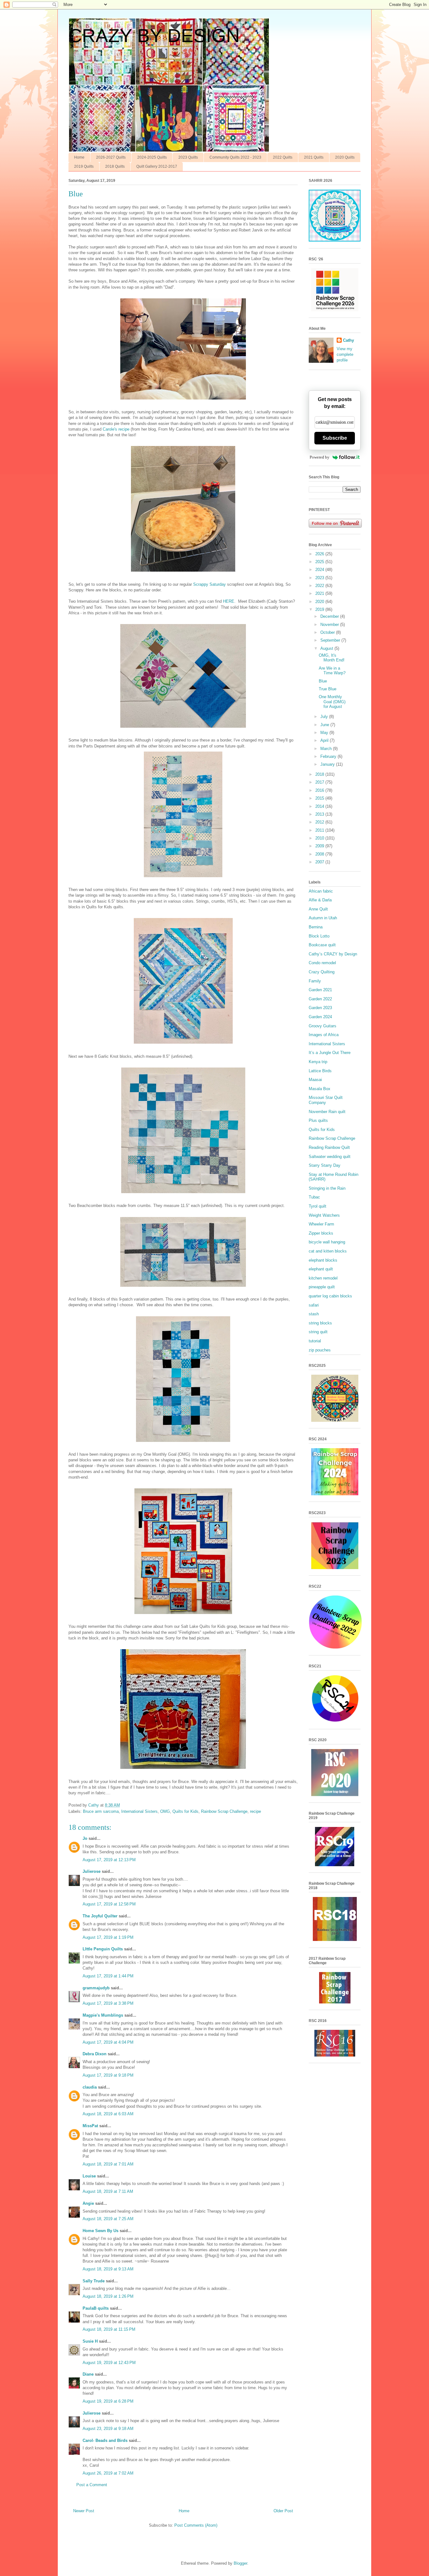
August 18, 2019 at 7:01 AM (108, 2164)
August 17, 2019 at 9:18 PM (108, 2075)
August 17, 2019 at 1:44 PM (108, 1976)
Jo (85, 1838)
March (327, 749)
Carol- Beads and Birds (105, 2440)
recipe (255, 1811)
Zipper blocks (321, 1233)
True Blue (328, 689)
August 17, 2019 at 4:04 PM (108, 2042)
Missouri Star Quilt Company (326, 1100)
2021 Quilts (314, 157)
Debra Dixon (95, 2054)
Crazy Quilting (322, 972)
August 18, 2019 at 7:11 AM (108, 2191)
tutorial (315, 1341)
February (329, 756)
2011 (320, 830)
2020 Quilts (345, 157)
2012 (320, 822)
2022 (320, 586)
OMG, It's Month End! (332, 658)
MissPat (90, 2126)
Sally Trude (94, 2281)
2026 (320, 554)
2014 (320, 806)
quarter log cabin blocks (330, 1296)
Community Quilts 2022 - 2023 (235, 157)
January (328, 764)
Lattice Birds (320, 1071)
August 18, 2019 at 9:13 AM (108, 2269)
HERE (229, 601)
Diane (88, 2374)
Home (79, 157)
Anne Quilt (318, 909)
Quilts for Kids (185, 1811)
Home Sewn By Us (100, 2231)
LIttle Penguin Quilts (103, 1949)
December (330, 616)
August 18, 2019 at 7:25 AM (108, 2219)
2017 (320, 782)
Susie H (90, 2341)
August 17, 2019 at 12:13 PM (109, 1860)
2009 (320, 846)
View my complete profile (345, 354)
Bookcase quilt (322, 945)
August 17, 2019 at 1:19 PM (108, 1937)
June (325, 725)
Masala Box (320, 1089)
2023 (320, 578)
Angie (88, 2203)
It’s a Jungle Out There (330, 1053)
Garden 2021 (320, 990)
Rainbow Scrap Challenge (224, 1811)
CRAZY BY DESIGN (154, 36)
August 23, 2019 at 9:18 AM (108, 2429)
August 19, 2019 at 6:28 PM (108, 2401)
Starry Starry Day (325, 1165)
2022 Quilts (283, 157)
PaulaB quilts (96, 2308)
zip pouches (320, 1350)
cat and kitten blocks (328, 1251)
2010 (320, 838)
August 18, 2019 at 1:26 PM (108, 2296)
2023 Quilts (188, 157)
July (325, 717)
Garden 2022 (320, 999)
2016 (320, 790)
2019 (320, 609)
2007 (320, 862)
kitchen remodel (323, 1278)
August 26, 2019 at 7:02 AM (108, 2473)
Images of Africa (324, 1035)
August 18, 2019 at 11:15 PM (109, 2329)
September (331, 640)
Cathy (348, 340)
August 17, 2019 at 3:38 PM (108, 2003)
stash (314, 1314)
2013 (320, 814)
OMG (165, 1811)
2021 (320, 593)
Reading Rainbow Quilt (329, 1147)
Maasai (315, 1080)
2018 (320, 774)
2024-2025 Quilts (152, 157)
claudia (90, 2087)
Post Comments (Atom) (196, 2525)
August (327, 648)
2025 (320, 562)
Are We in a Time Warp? (332, 671)
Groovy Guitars (323, 1026)
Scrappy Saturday (209, 584)
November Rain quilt (327, 1112)
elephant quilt (321, 1269)
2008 (320, 854)
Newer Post (84, 2511)
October (328, 632)
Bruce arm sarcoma (101, 1811)
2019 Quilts (84, 166)
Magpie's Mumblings (103, 2015)
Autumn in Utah (323, 918)
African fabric (321, 891)
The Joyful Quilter (100, 1916)
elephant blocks (323, 1260)
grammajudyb (96, 1988)
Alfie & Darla (320, 900)
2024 (320, 570)
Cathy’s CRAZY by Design (333, 954)
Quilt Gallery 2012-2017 (157, 166)
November (330, 625)
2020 (320, 602)
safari (314, 1305)
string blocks (320, 1323)
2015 (320, 798)
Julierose (92, 1871)
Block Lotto (319, 936)
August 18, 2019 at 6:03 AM (108, 2114)
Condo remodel (322, 963)
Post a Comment (92, 2485)
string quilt (318, 1332)
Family (315, 981)
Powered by (320, 457)
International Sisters (139, 1811)
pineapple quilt (322, 1287)
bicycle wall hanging (327, 1242)
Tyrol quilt (318, 1206)
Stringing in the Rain (327, 1188)
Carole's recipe (116, 429)
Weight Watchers (324, 1215)
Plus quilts (318, 1120)
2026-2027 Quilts (111, 157)
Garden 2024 (320, 1017)
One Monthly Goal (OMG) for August (332, 702)
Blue (323, 681)
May (325, 733)
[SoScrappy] (335, 310)
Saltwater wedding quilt (330, 1157)
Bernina (316, 927)
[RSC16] (335, 2055)
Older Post (283, 2511)
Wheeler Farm (321, 1224)
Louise (89, 2176)
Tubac (314, 1197)
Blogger (240, 2563)
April (325, 740)
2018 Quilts (115, 166)
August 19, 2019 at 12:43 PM (109, 2363)
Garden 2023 (320, 1008)
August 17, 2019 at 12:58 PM (109, 1904)
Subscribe (335, 438)
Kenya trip (318, 1062)
